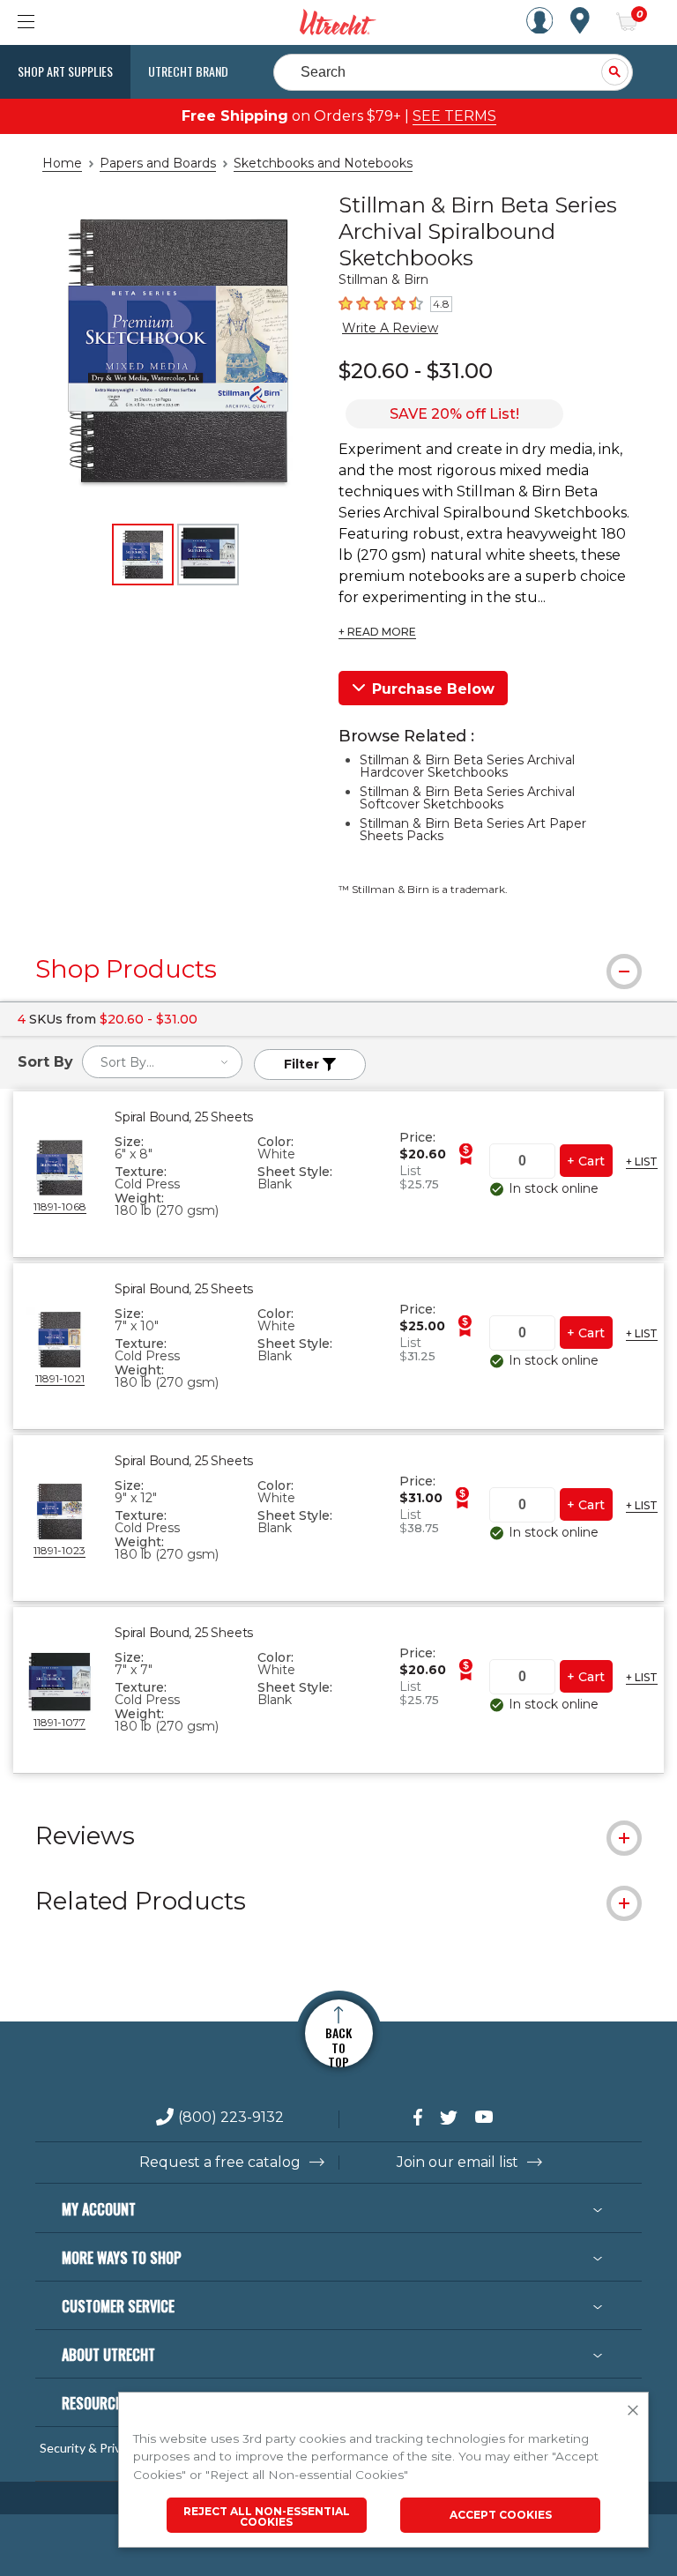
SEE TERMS (454, 116)
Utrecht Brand (188, 71)
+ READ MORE (377, 632)
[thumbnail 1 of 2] (143, 555)
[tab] (338, 969)
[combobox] (162, 1062)
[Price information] (465, 1154)
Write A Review (390, 328)
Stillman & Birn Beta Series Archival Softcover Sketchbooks (467, 798)
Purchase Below (433, 689)
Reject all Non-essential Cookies (267, 2516)
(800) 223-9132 (231, 2118)
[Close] (633, 2411)
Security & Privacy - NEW (108, 2448)
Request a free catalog (220, 2163)
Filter (303, 1064)
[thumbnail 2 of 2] (208, 555)
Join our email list (458, 2163)
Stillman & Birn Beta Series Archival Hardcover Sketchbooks (467, 766)
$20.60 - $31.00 (416, 371)
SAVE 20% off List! (454, 414)
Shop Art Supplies (65, 71)
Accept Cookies (501, 2515)
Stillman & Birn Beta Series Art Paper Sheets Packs (473, 830)
